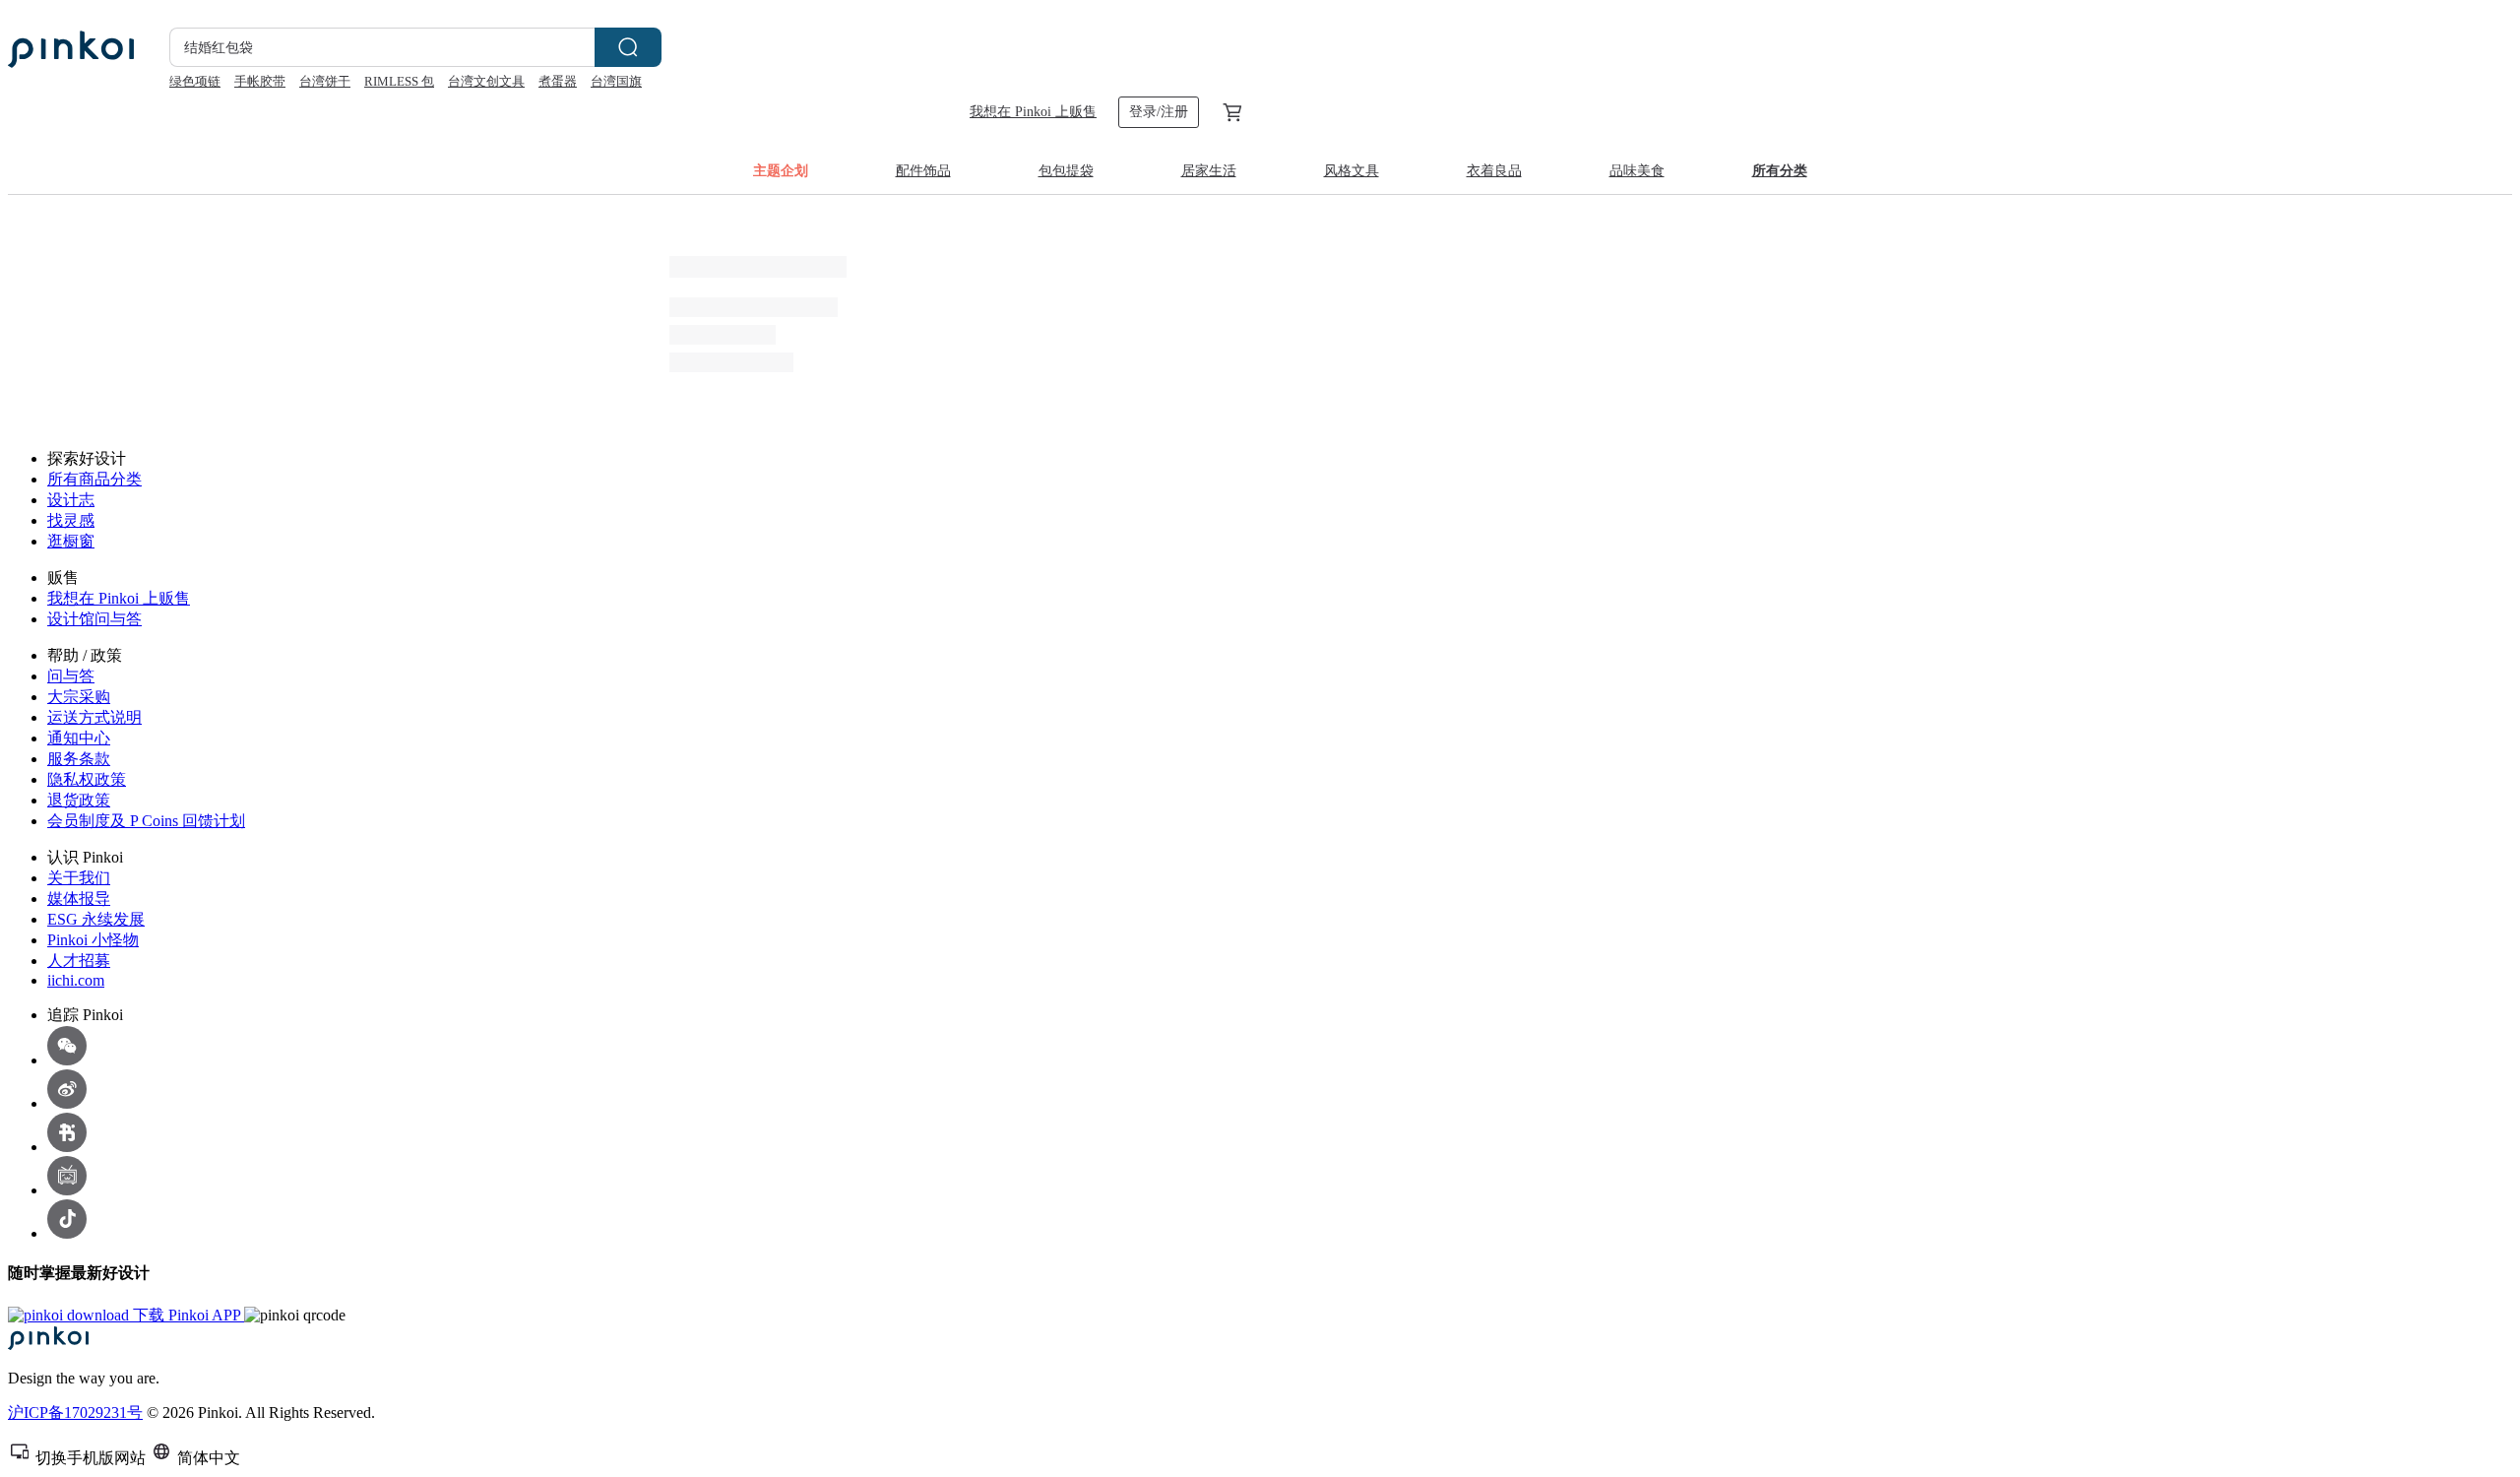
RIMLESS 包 (399, 81)
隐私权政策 (87, 779)
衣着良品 (1494, 171)
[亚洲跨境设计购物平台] (71, 49)
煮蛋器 (558, 81)
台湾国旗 (616, 81)
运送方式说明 (94, 717)
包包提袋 (1066, 171)
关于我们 (79, 878)
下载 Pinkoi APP (187, 1315)
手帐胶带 (260, 81)
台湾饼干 (325, 81)
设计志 (71, 500)
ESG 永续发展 (96, 919)
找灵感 (71, 520)
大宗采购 (79, 697)
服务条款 (79, 759)
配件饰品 (923, 171)
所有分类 (1780, 171)
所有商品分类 (94, 479)
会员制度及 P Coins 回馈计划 (146, 821)
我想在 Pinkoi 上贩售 (1033, 112)
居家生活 (1209, 171)
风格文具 (1352, 171)
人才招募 (79, 961)
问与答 (71, 676)
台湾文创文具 (486, 81)
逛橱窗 (71, 541)
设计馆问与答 (94, 619)
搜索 (628, 47)
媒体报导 (79, 899)
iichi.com (76, 980)
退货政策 (79, 800)
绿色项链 (195, 81)
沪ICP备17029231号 (75, 1413)
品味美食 (1637, 171)
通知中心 (79, 738)
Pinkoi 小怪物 (93, 940)
